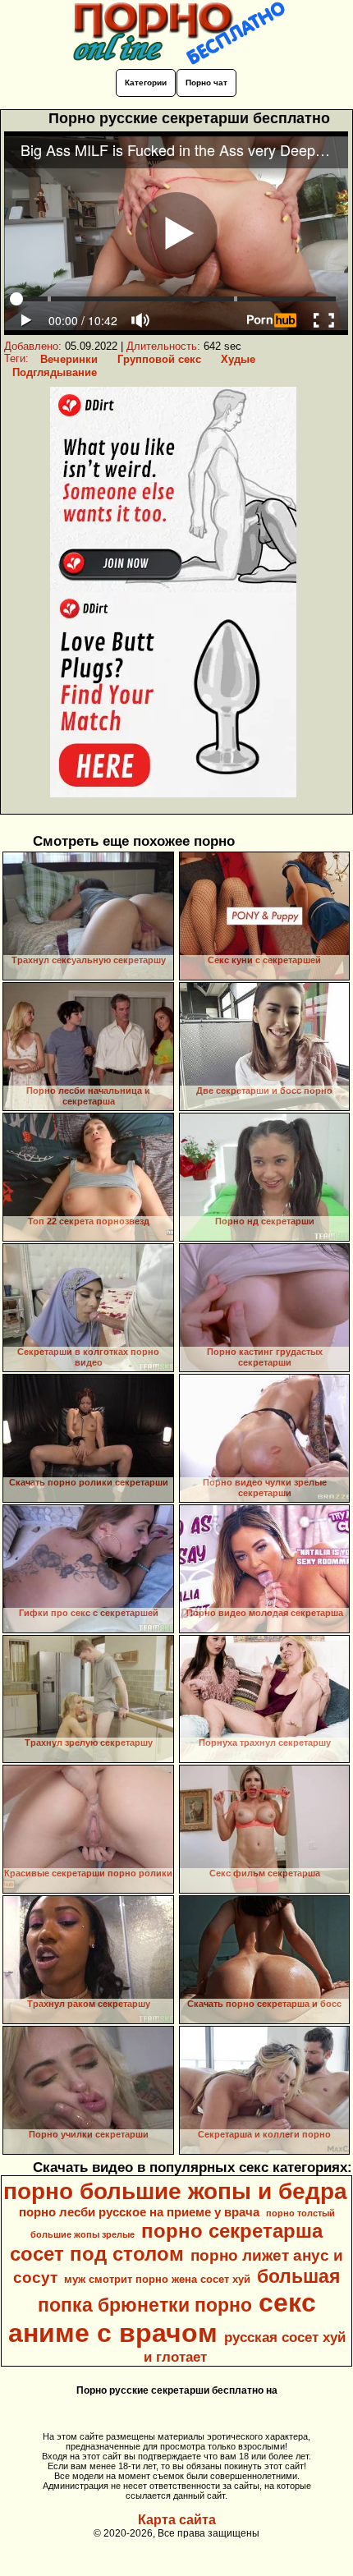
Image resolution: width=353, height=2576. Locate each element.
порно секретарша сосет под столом (166, 2242)
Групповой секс (159, 359)
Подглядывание (55, 372)
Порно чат (206, 83)
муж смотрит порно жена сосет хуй (157, 2279)
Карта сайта (177, 2520)
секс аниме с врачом (162, 2318)
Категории (146, 83)
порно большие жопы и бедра (175, 2191)
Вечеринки (69, 359)
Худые (238, 359)
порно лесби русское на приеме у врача (139, 2212)
